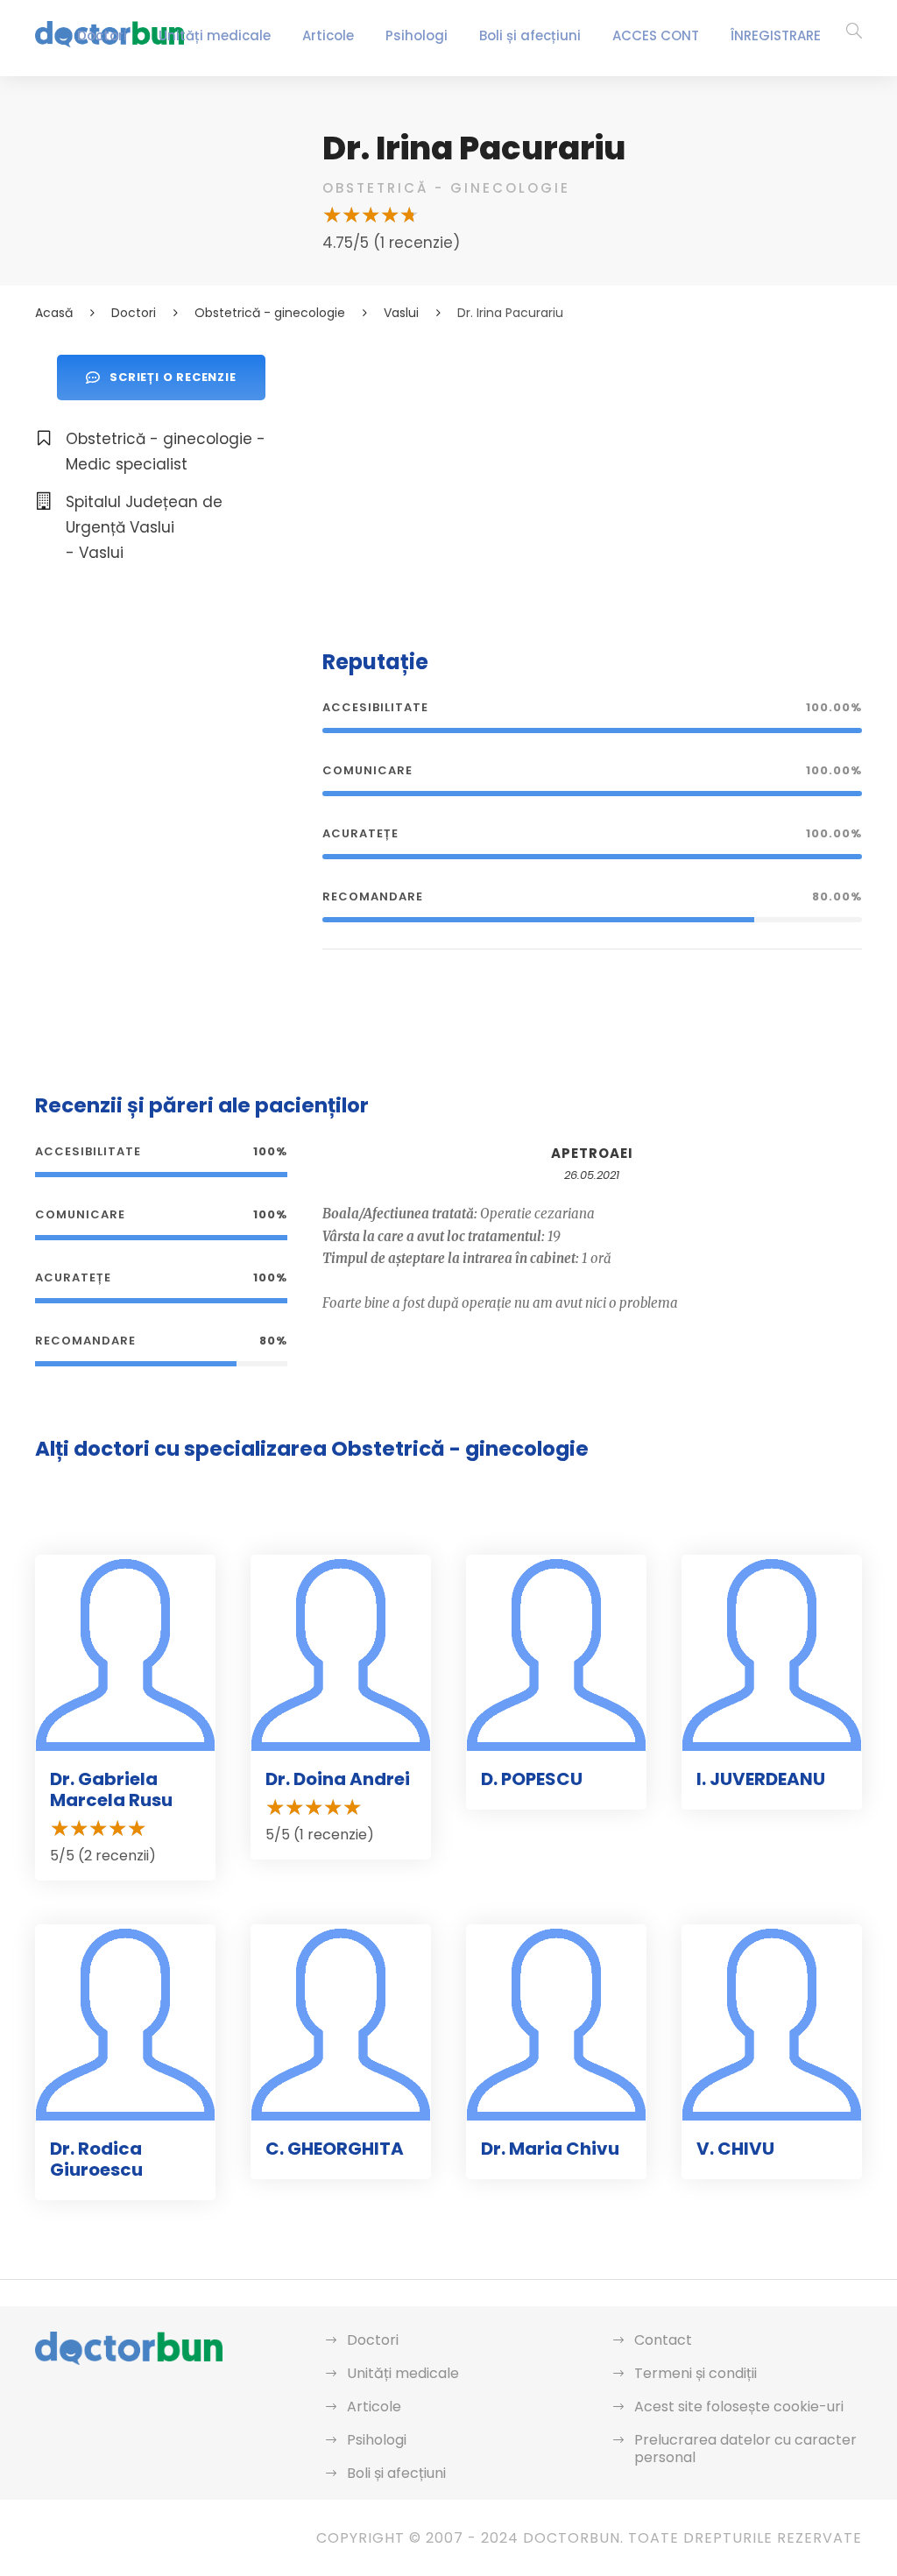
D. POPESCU (532, 1779)
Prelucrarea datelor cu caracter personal (745, 2449)
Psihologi (417, 35)
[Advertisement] (592, 477)
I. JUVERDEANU (761, 1779)
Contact (663, 2340)
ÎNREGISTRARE (776, 35)
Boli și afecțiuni (530, 35)
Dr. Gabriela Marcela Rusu (111, 1789)
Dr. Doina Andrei (338, 1779)
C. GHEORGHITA (335, 2149)
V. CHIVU (735, 2149)
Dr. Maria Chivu (550, 2149)
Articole (328, 35)
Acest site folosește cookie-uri (739, 2407)
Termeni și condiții (696, 2373)
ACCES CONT (656, 35)
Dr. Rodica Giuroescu (96, 2159)
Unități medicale (215, 35)
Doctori (102, 35)
